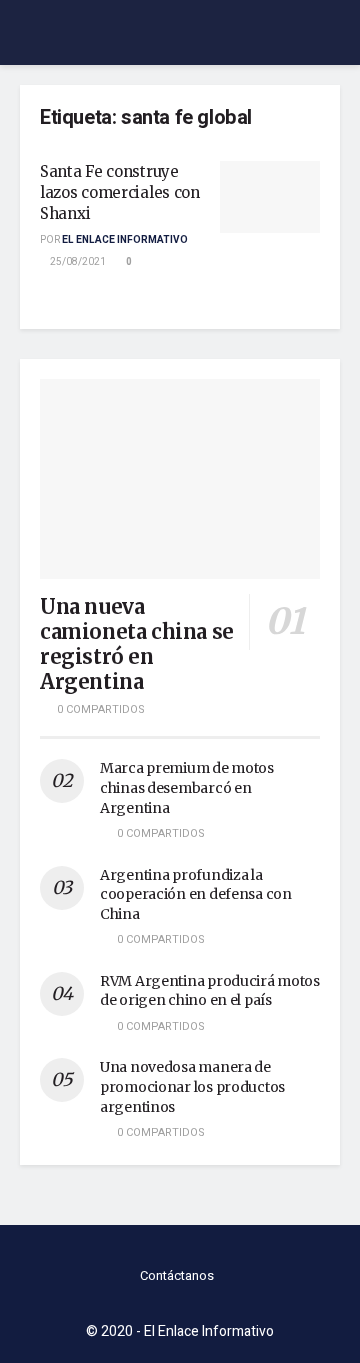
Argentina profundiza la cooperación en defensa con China (196, 894)
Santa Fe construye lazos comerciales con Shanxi (120, 192)
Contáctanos (177, 1275)
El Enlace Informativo (125, 240)
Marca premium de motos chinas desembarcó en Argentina (187, 787)
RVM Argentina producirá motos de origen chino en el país (210, 991)
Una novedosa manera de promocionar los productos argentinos (192, 1086)
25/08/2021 (77, 262)
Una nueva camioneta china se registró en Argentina (137, 644)
